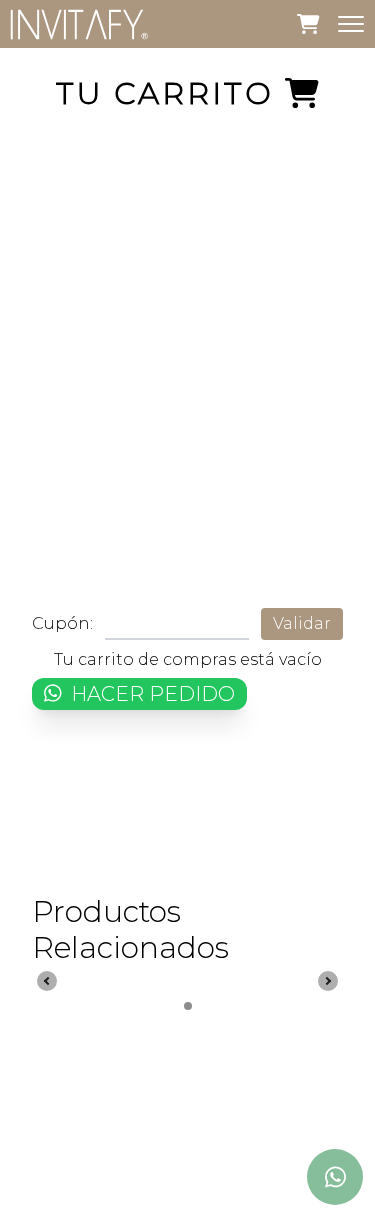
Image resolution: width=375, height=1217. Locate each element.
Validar (302, 623)
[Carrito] (308, 23)
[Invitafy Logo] (79, 24)
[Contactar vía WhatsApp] (335, 1177)
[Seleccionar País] (335, 1109)
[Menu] (351, 24)
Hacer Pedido (150, 694)
